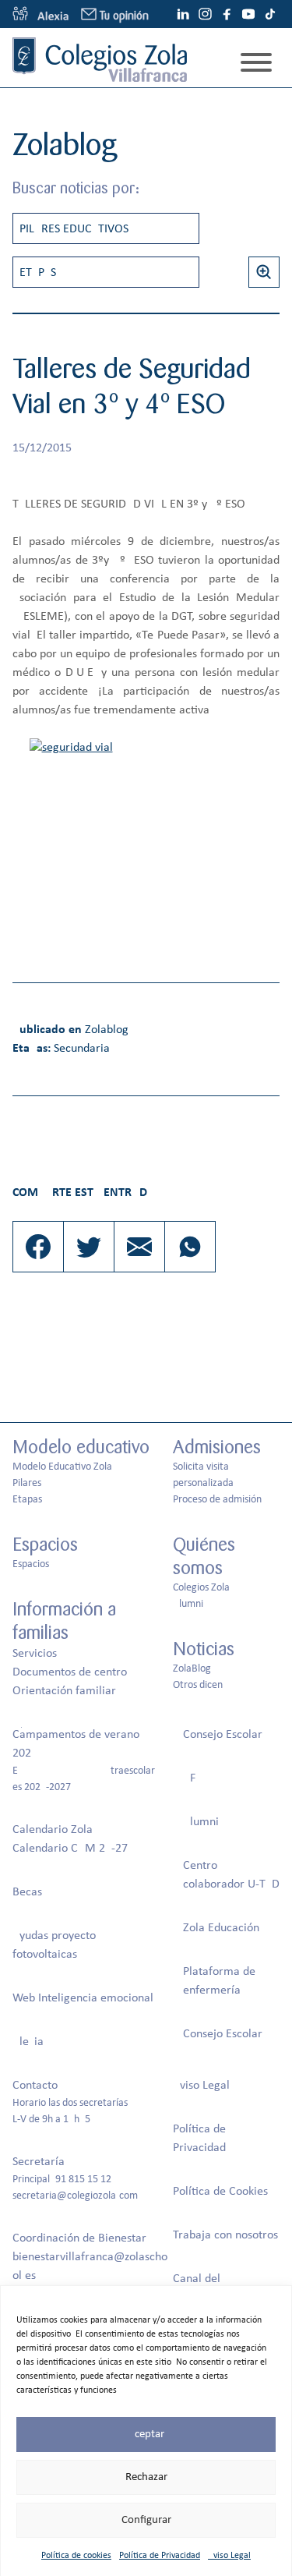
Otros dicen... (202, 1685)
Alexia (28, 2042)
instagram (205, 14)
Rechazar (146, 2477)
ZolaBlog (192, 1669)
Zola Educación (221, 1928)
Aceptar (146, 2434)
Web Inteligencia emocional (83, 1998)
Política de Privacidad (160, 2556)
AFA (192, 1778)
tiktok (270, 14)
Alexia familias (40, 14)
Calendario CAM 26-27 (70, 1849)
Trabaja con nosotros (225, 2235)
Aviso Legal (229, 2556)
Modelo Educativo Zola (62, 1467)
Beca (25, 1892)
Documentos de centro (70, 1672)
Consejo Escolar (223, 1735)
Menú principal (256, 62)
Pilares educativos (74, 229)
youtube (248, 14)
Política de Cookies (220, 2192)
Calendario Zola (53, 1830)
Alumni (188, 1604)
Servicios (35, 1654)
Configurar (146, 2520)
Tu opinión (124, 16)
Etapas (38, 273)
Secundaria (82, 1049)
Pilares (27, 1483)
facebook (227, 14)
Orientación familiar (64, 1691)
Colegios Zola (201, 1588)
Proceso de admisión (217, 1500)
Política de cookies (76, 2556)
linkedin (183, 14)
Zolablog (107, 1030)
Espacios (31, 1564)
